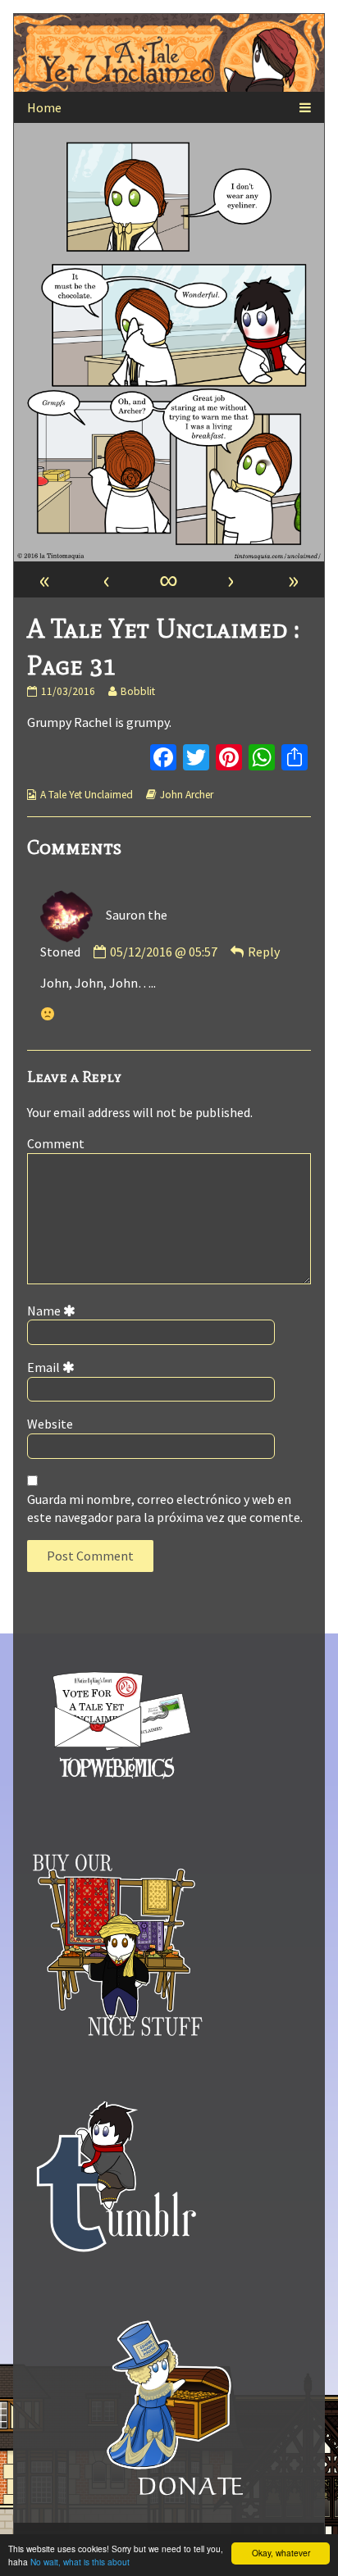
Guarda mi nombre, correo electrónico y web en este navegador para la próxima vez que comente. (165, 1508)
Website (50, 1424)
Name (54, 1311)
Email (54, 1367)
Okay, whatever (281, 2553)
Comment (56, 1143)
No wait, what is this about (80, 2562)
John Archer (187, 795)
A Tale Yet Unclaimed (87, 795)
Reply (264, 952)
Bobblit (137, 691)
